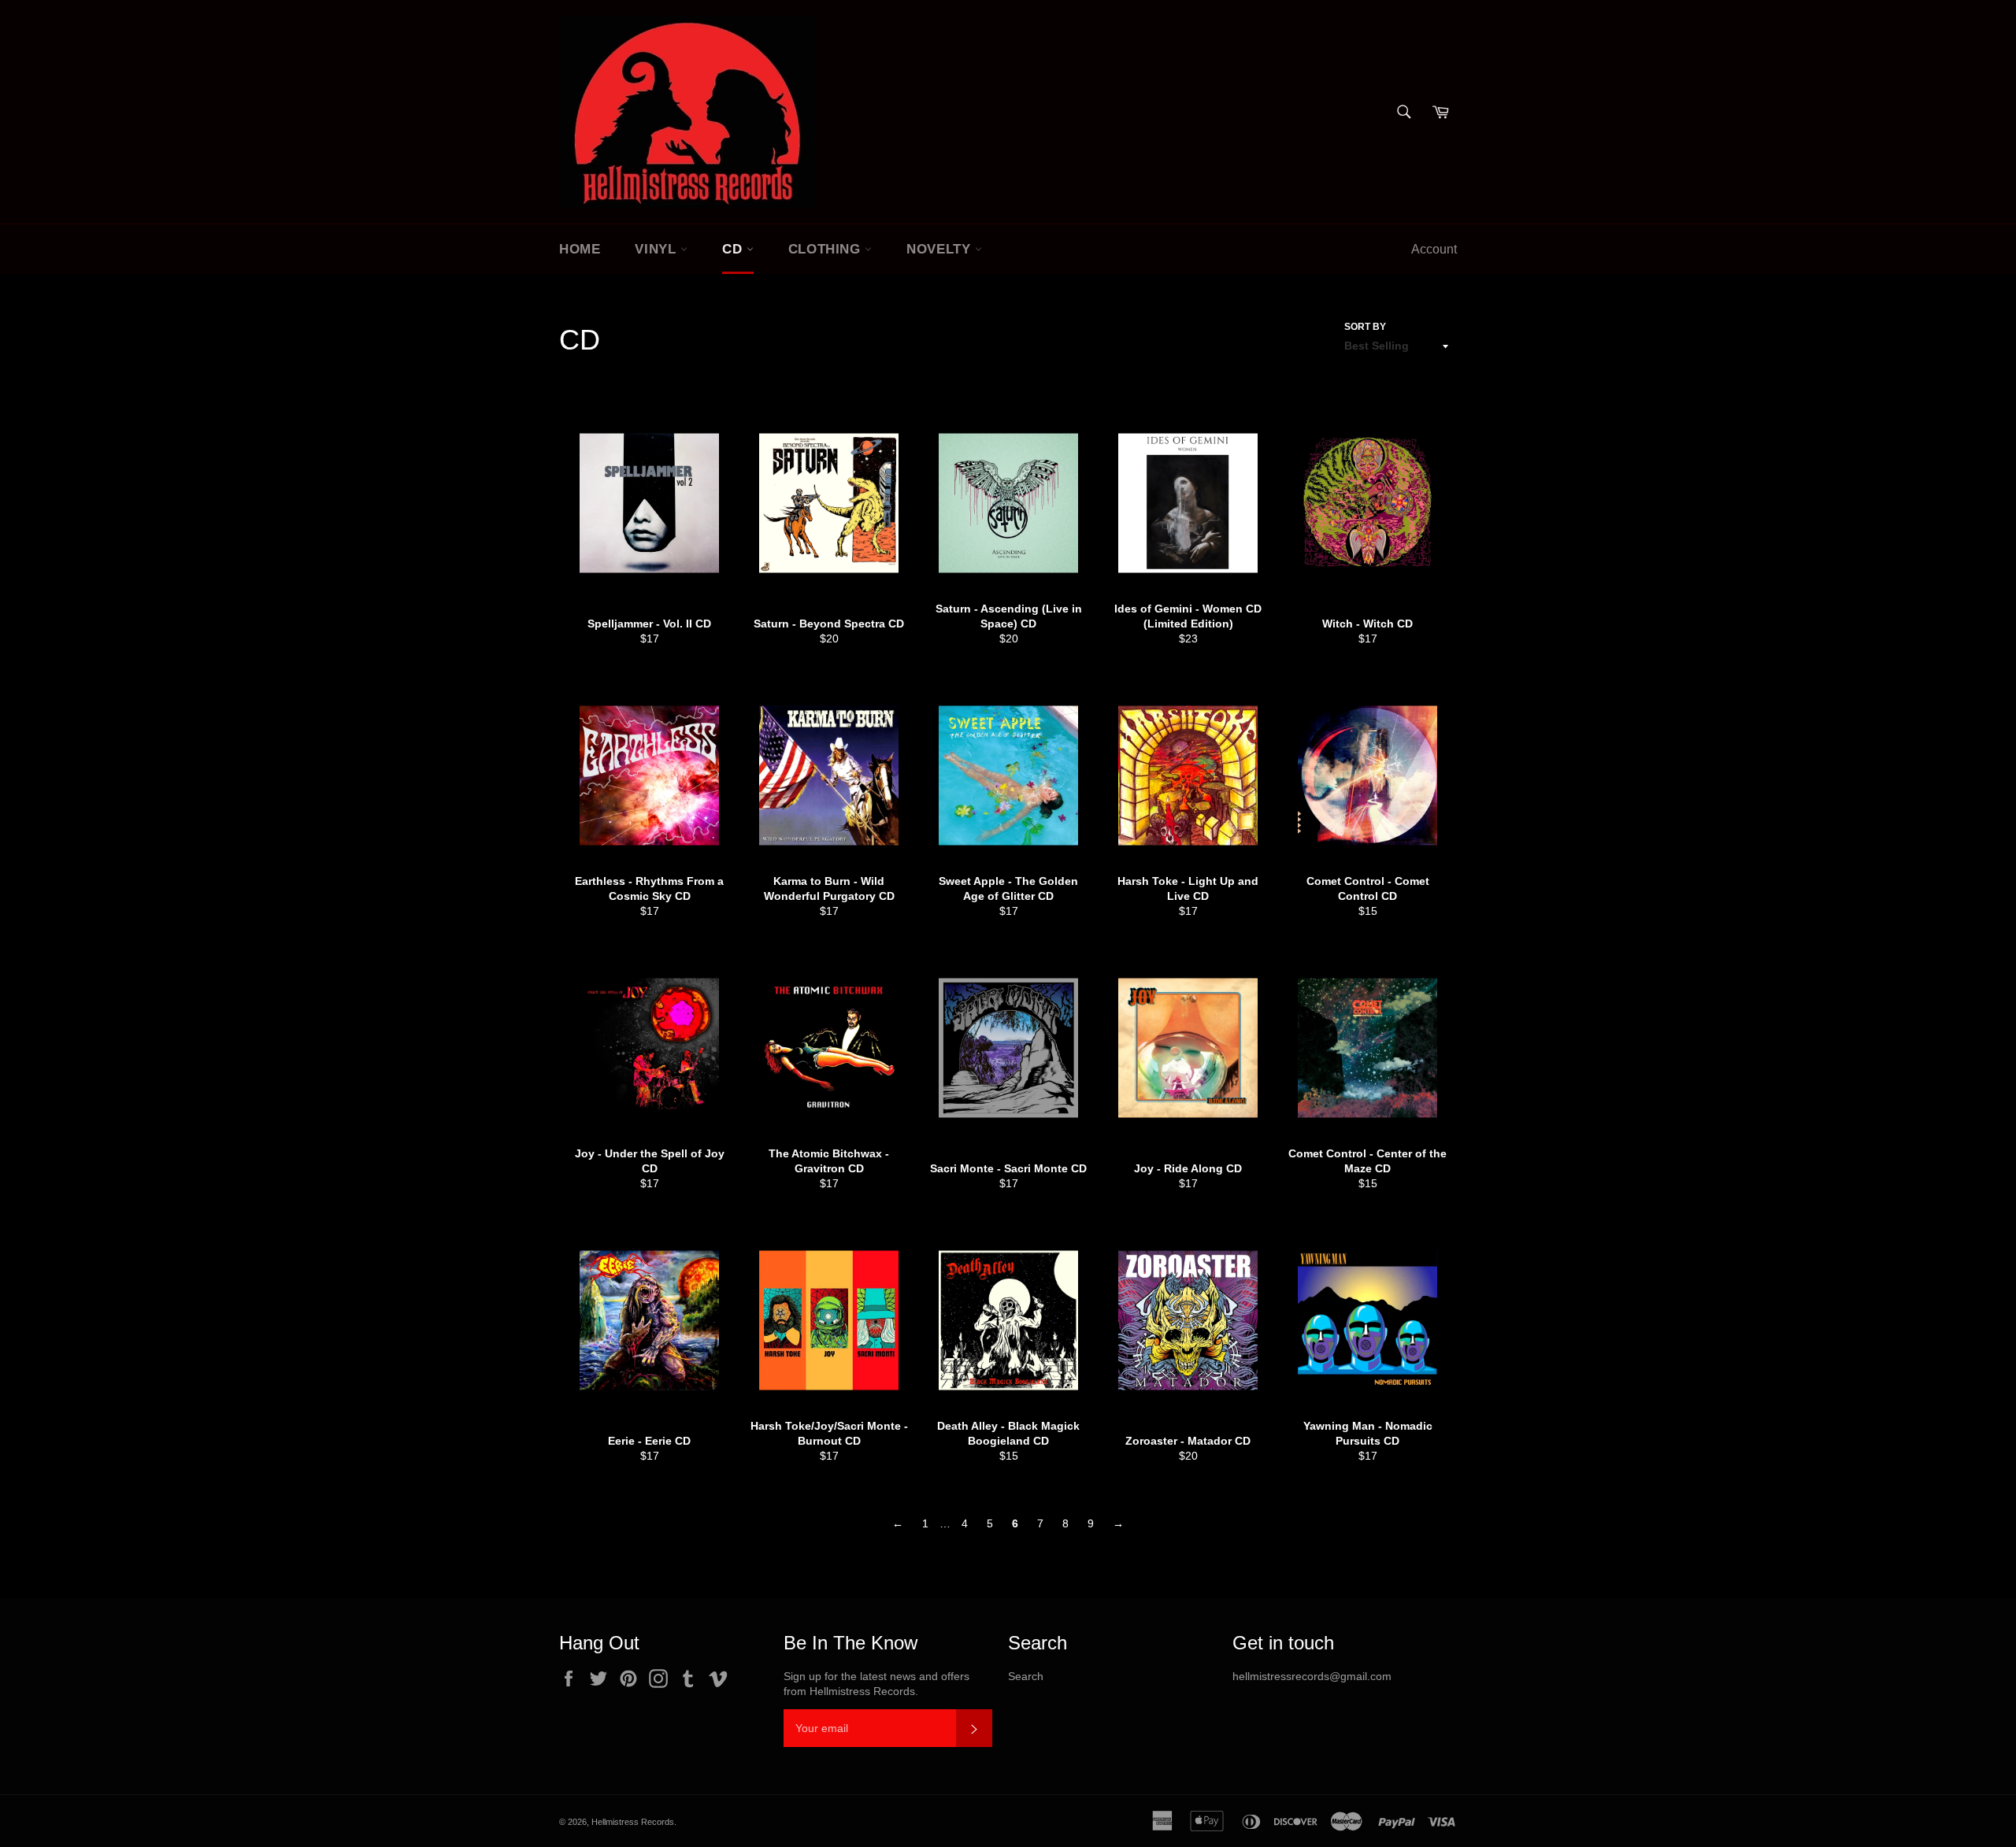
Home (580, 249)
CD (734, 249)
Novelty (941, 249)
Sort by (1365, 327)
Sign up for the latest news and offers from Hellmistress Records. (876, 1684)
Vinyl (658, 249)
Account (1434, 249)
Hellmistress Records (633, 1822)
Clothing (826, 249)
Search (1026, 1676)
